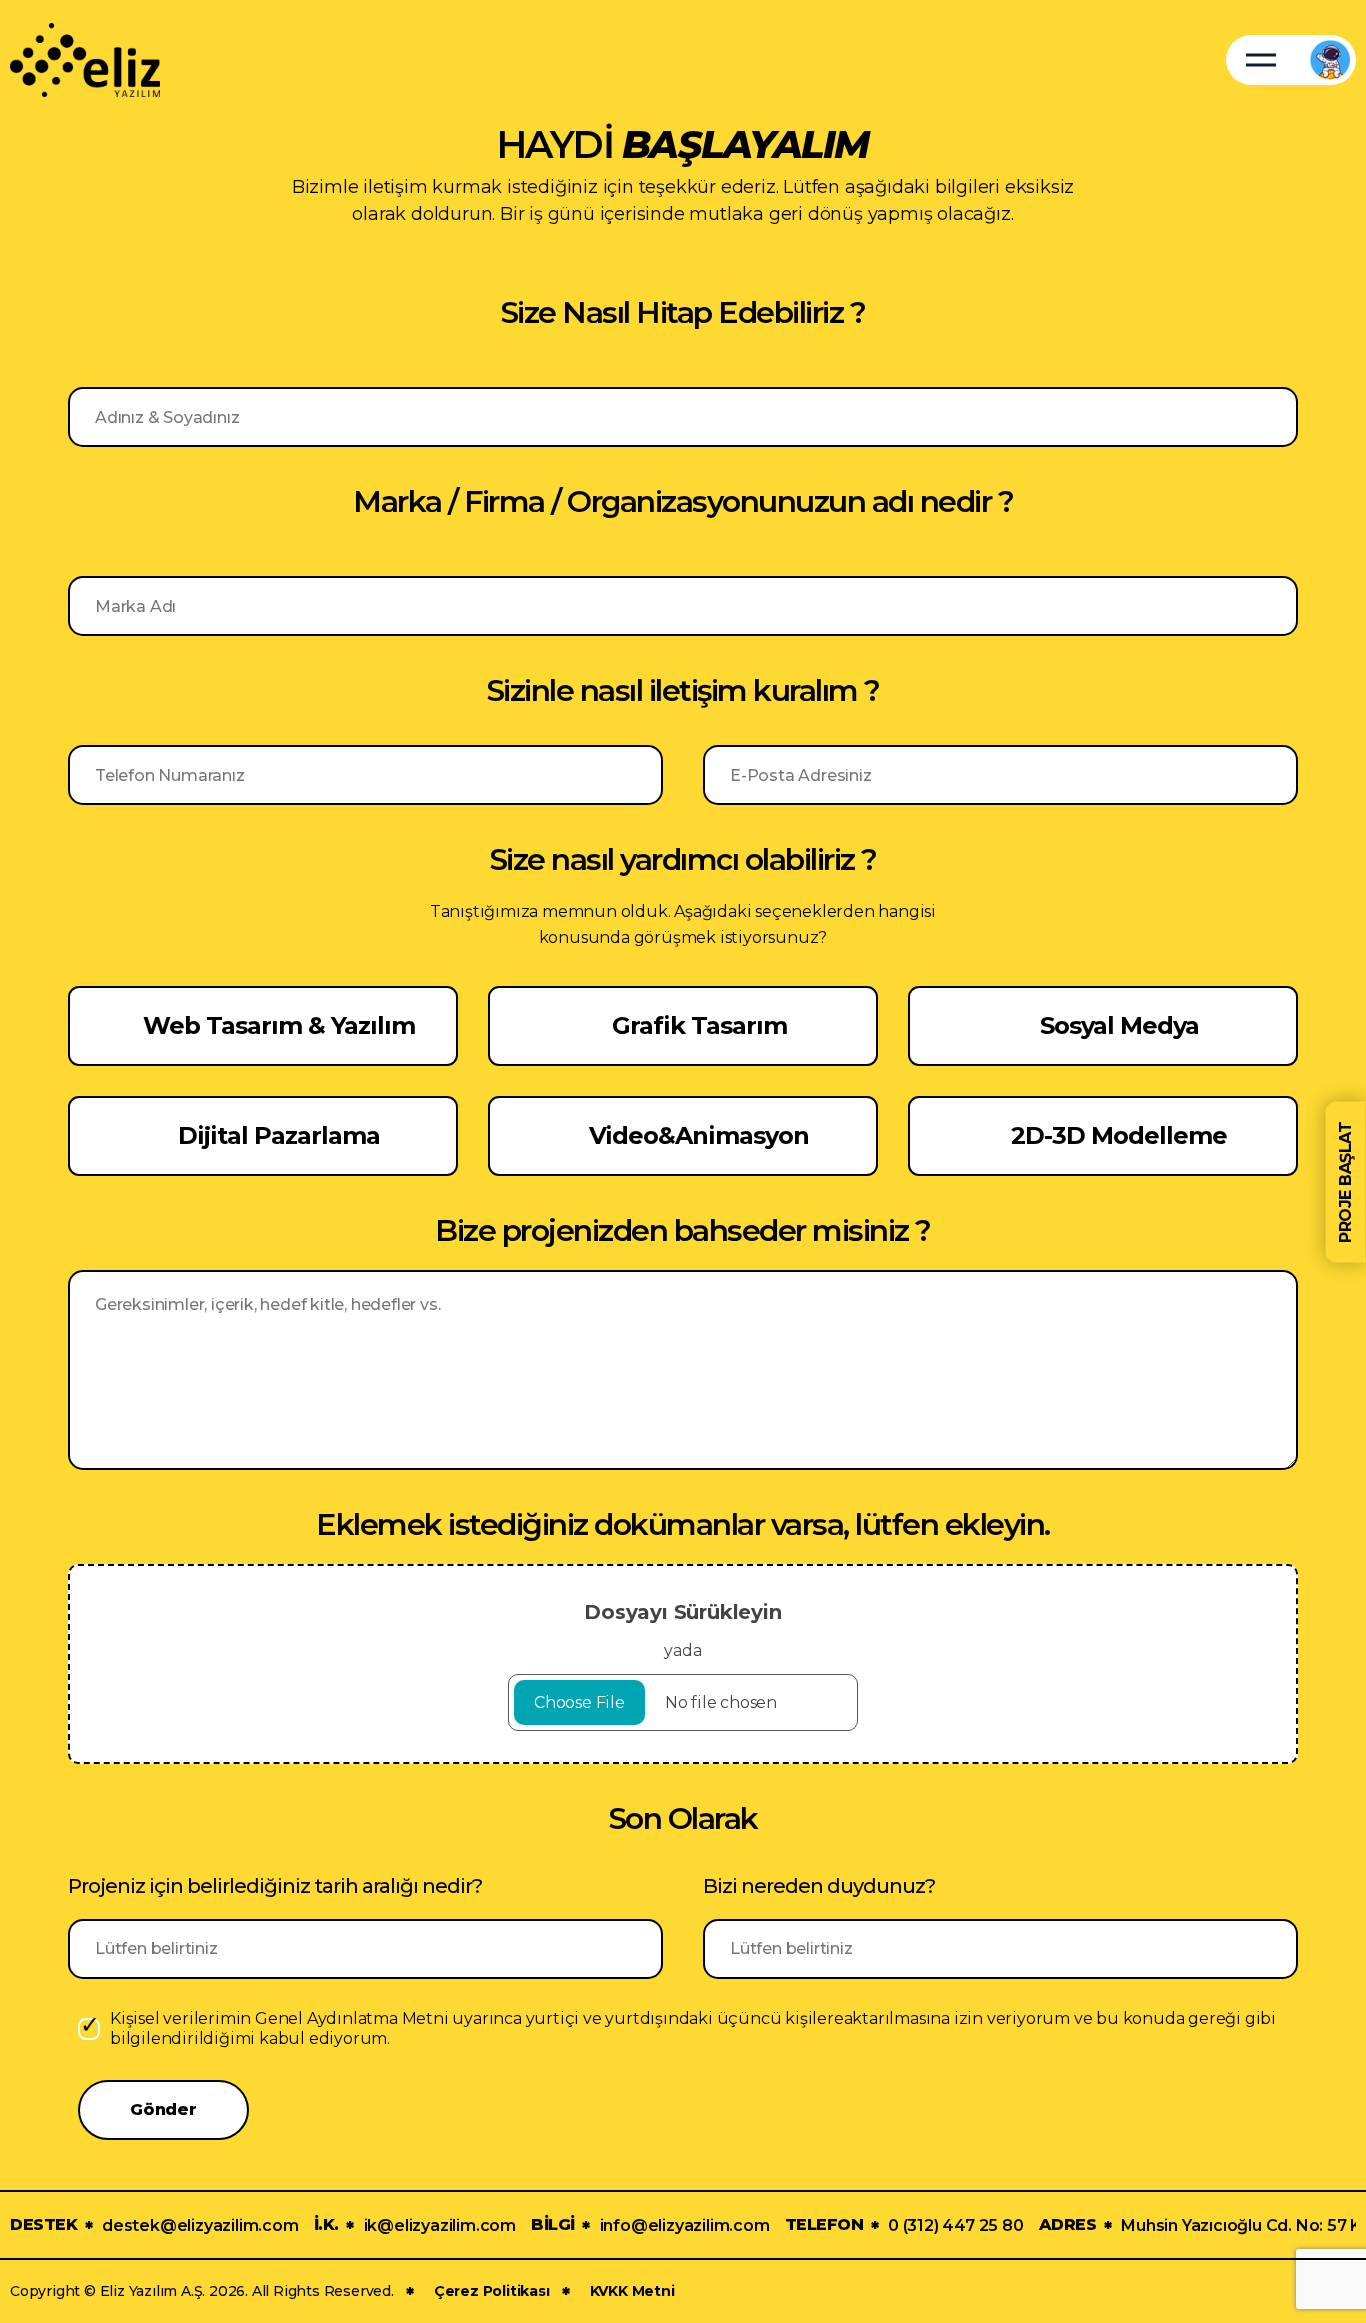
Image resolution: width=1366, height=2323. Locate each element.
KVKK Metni (632, 2291)
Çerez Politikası (492, 2291)
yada (682, 1630)
